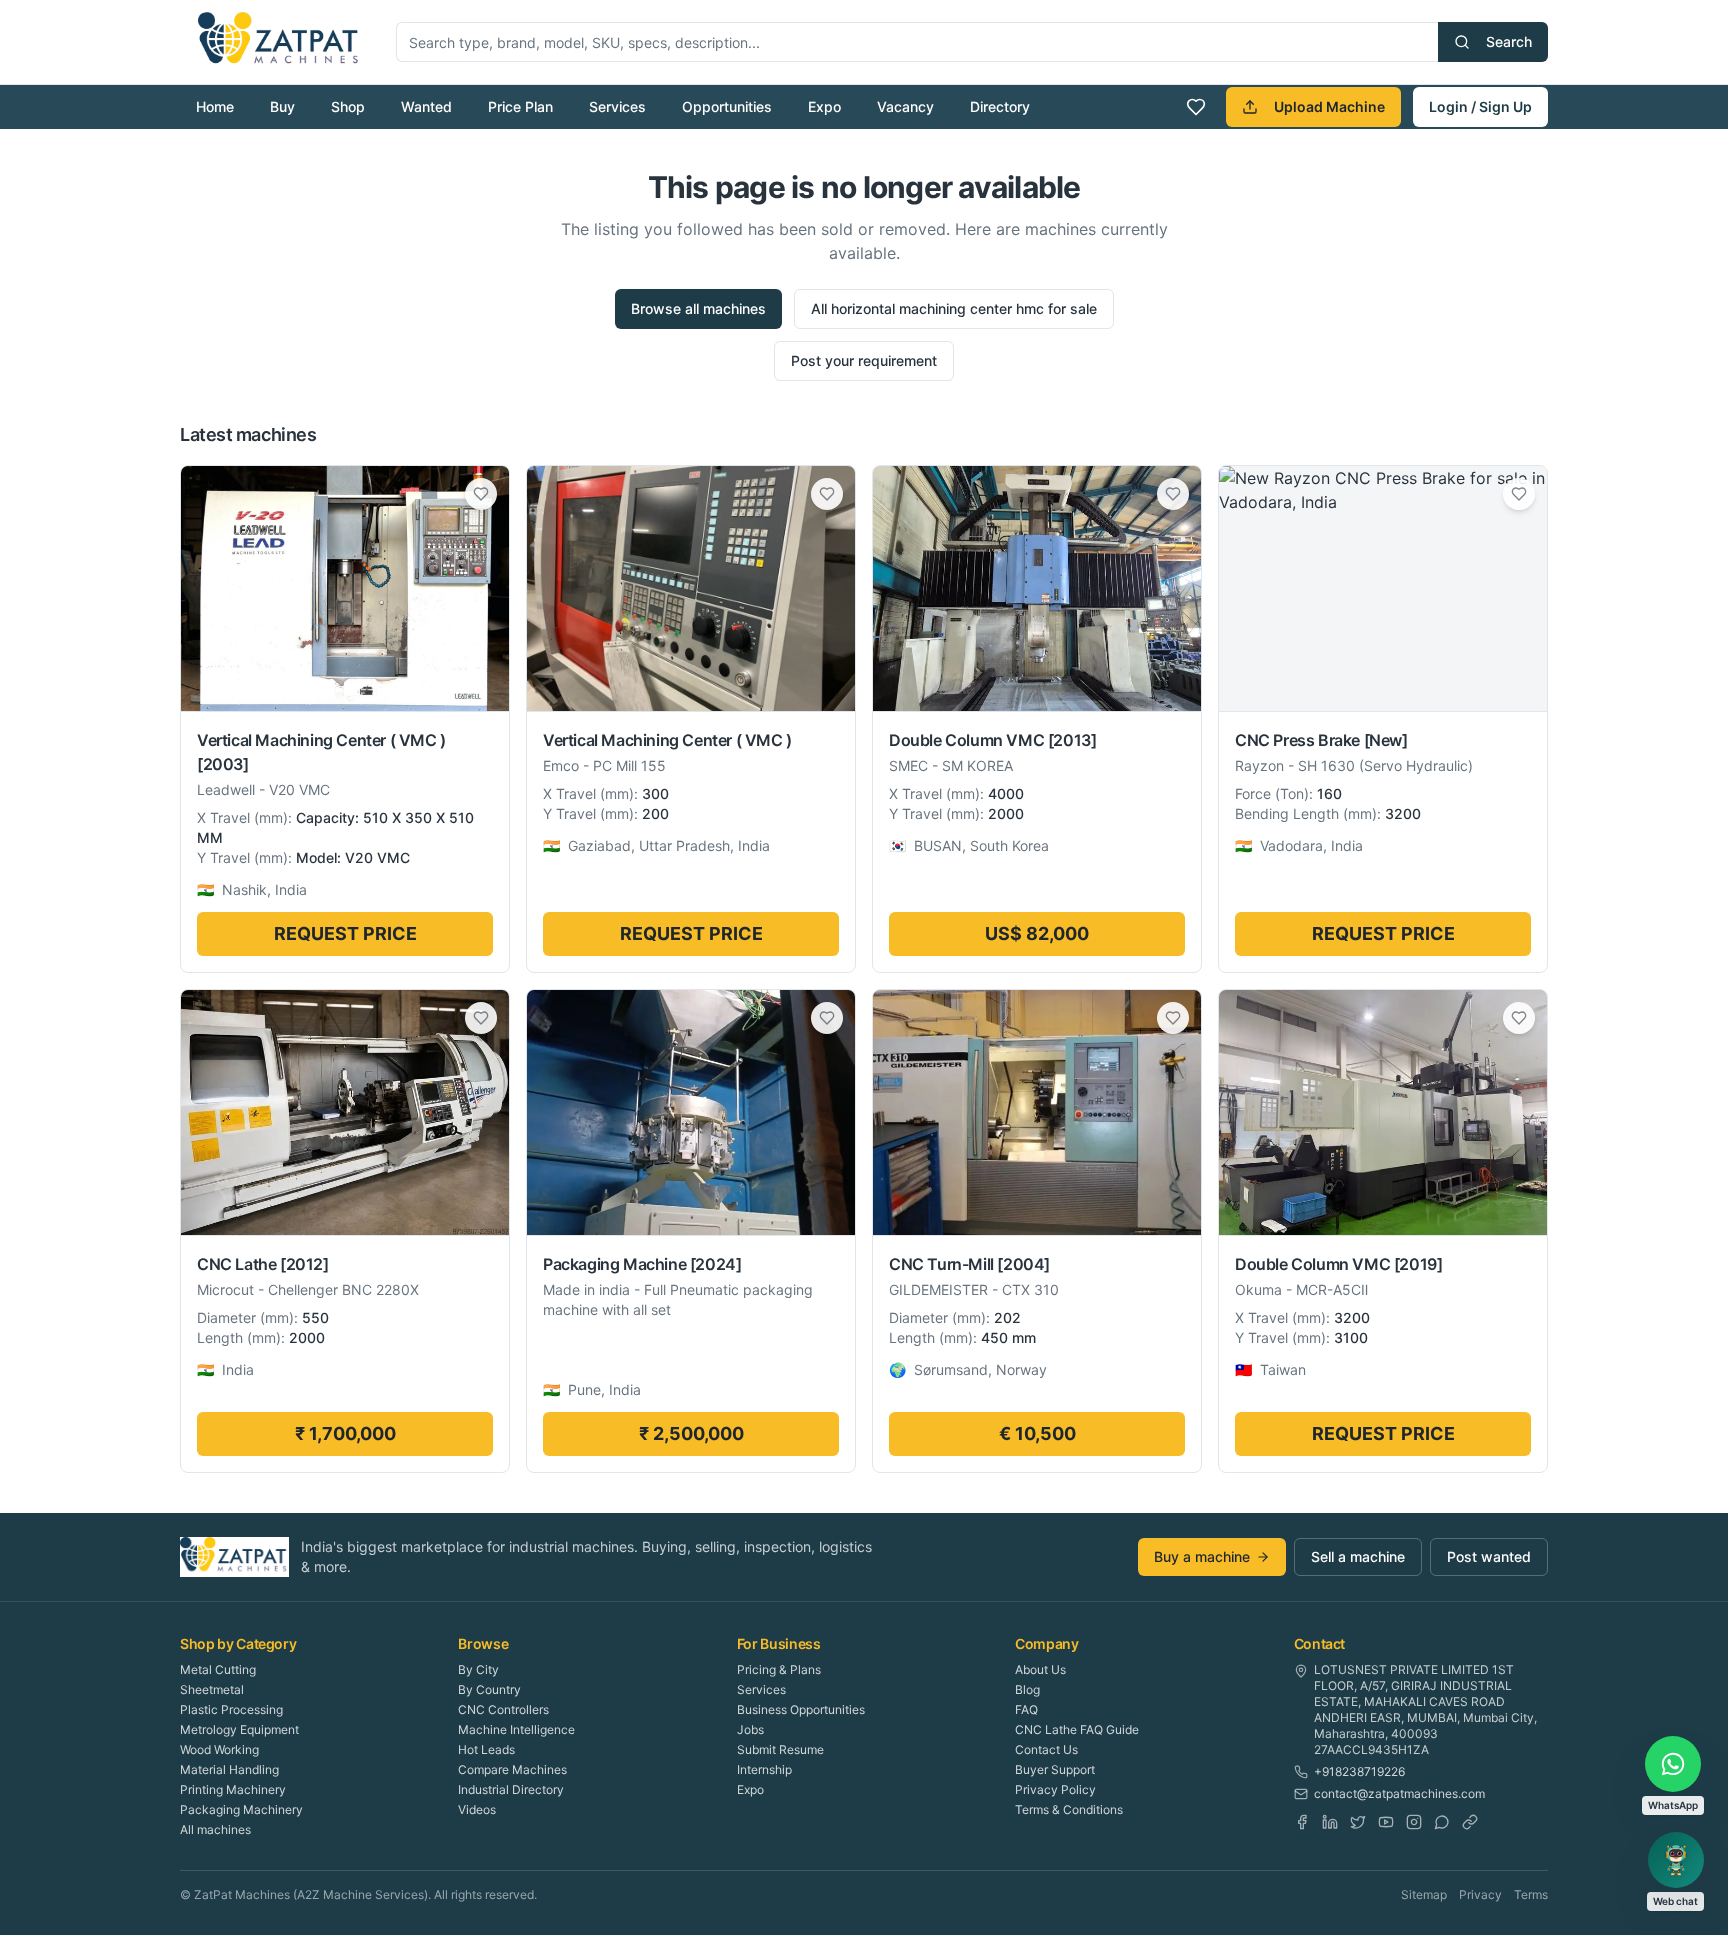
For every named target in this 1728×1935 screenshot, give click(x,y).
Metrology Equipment (239, 1729)
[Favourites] (1196, 107)
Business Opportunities (801, 1709)
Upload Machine (1329, 106)
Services (617, 106)
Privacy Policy (1055, 1789)
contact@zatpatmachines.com (1399, 1793)
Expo (824, 106)
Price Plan (520, 106)
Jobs (750, 1729)
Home (215, 106)
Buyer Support (1055, 1769)
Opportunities (727, 106)
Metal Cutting (218, 1669)
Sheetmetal (212, 1689)
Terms (1531, 1894)
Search (1509, 41)
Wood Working (219, 1749)
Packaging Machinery (241, 1809)
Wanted (426, 106)
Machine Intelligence (516, 1729)
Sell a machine (1358, 1556)
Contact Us (1046, 1749)
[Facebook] (1302, 1822)
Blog (1027, 1689)
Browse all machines (698, 308)
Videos (477, 1809)
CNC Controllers (503, 1709)
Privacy (1480, 1894)
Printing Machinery (233, 1789)
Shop (348, 106)
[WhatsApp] (1442, 1822)
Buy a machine (1202, 1556)
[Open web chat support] (1676, 1860)
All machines (215, 1829)
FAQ (1026, 1709)
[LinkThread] (1470, 1822)
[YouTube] (1386, 1822)
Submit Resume (780, 1749)
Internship (764, 1769)
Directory (1000, 106)
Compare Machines (512, 1769)
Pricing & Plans (779, 1669)
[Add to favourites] (481, 494)
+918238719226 (1359, 1771)
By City (478, 1669)
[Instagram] (1414, 1822)
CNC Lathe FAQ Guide (1077, 1729)
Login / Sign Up (1480, 106)
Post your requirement (864, 360)
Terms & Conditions (1069, 1809)
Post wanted (1489, 1556)
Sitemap (1424, 1894)
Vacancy (905, 106)
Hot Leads (486, 1749)
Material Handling (229, 1769)
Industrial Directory (511, 1789)
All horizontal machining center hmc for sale (954, 308)
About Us (1040, 1669)
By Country (489, 1689)
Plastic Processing (231, 1709)
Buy (282, 106)
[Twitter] (1358, 1822)
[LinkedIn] (1330, 1822)
